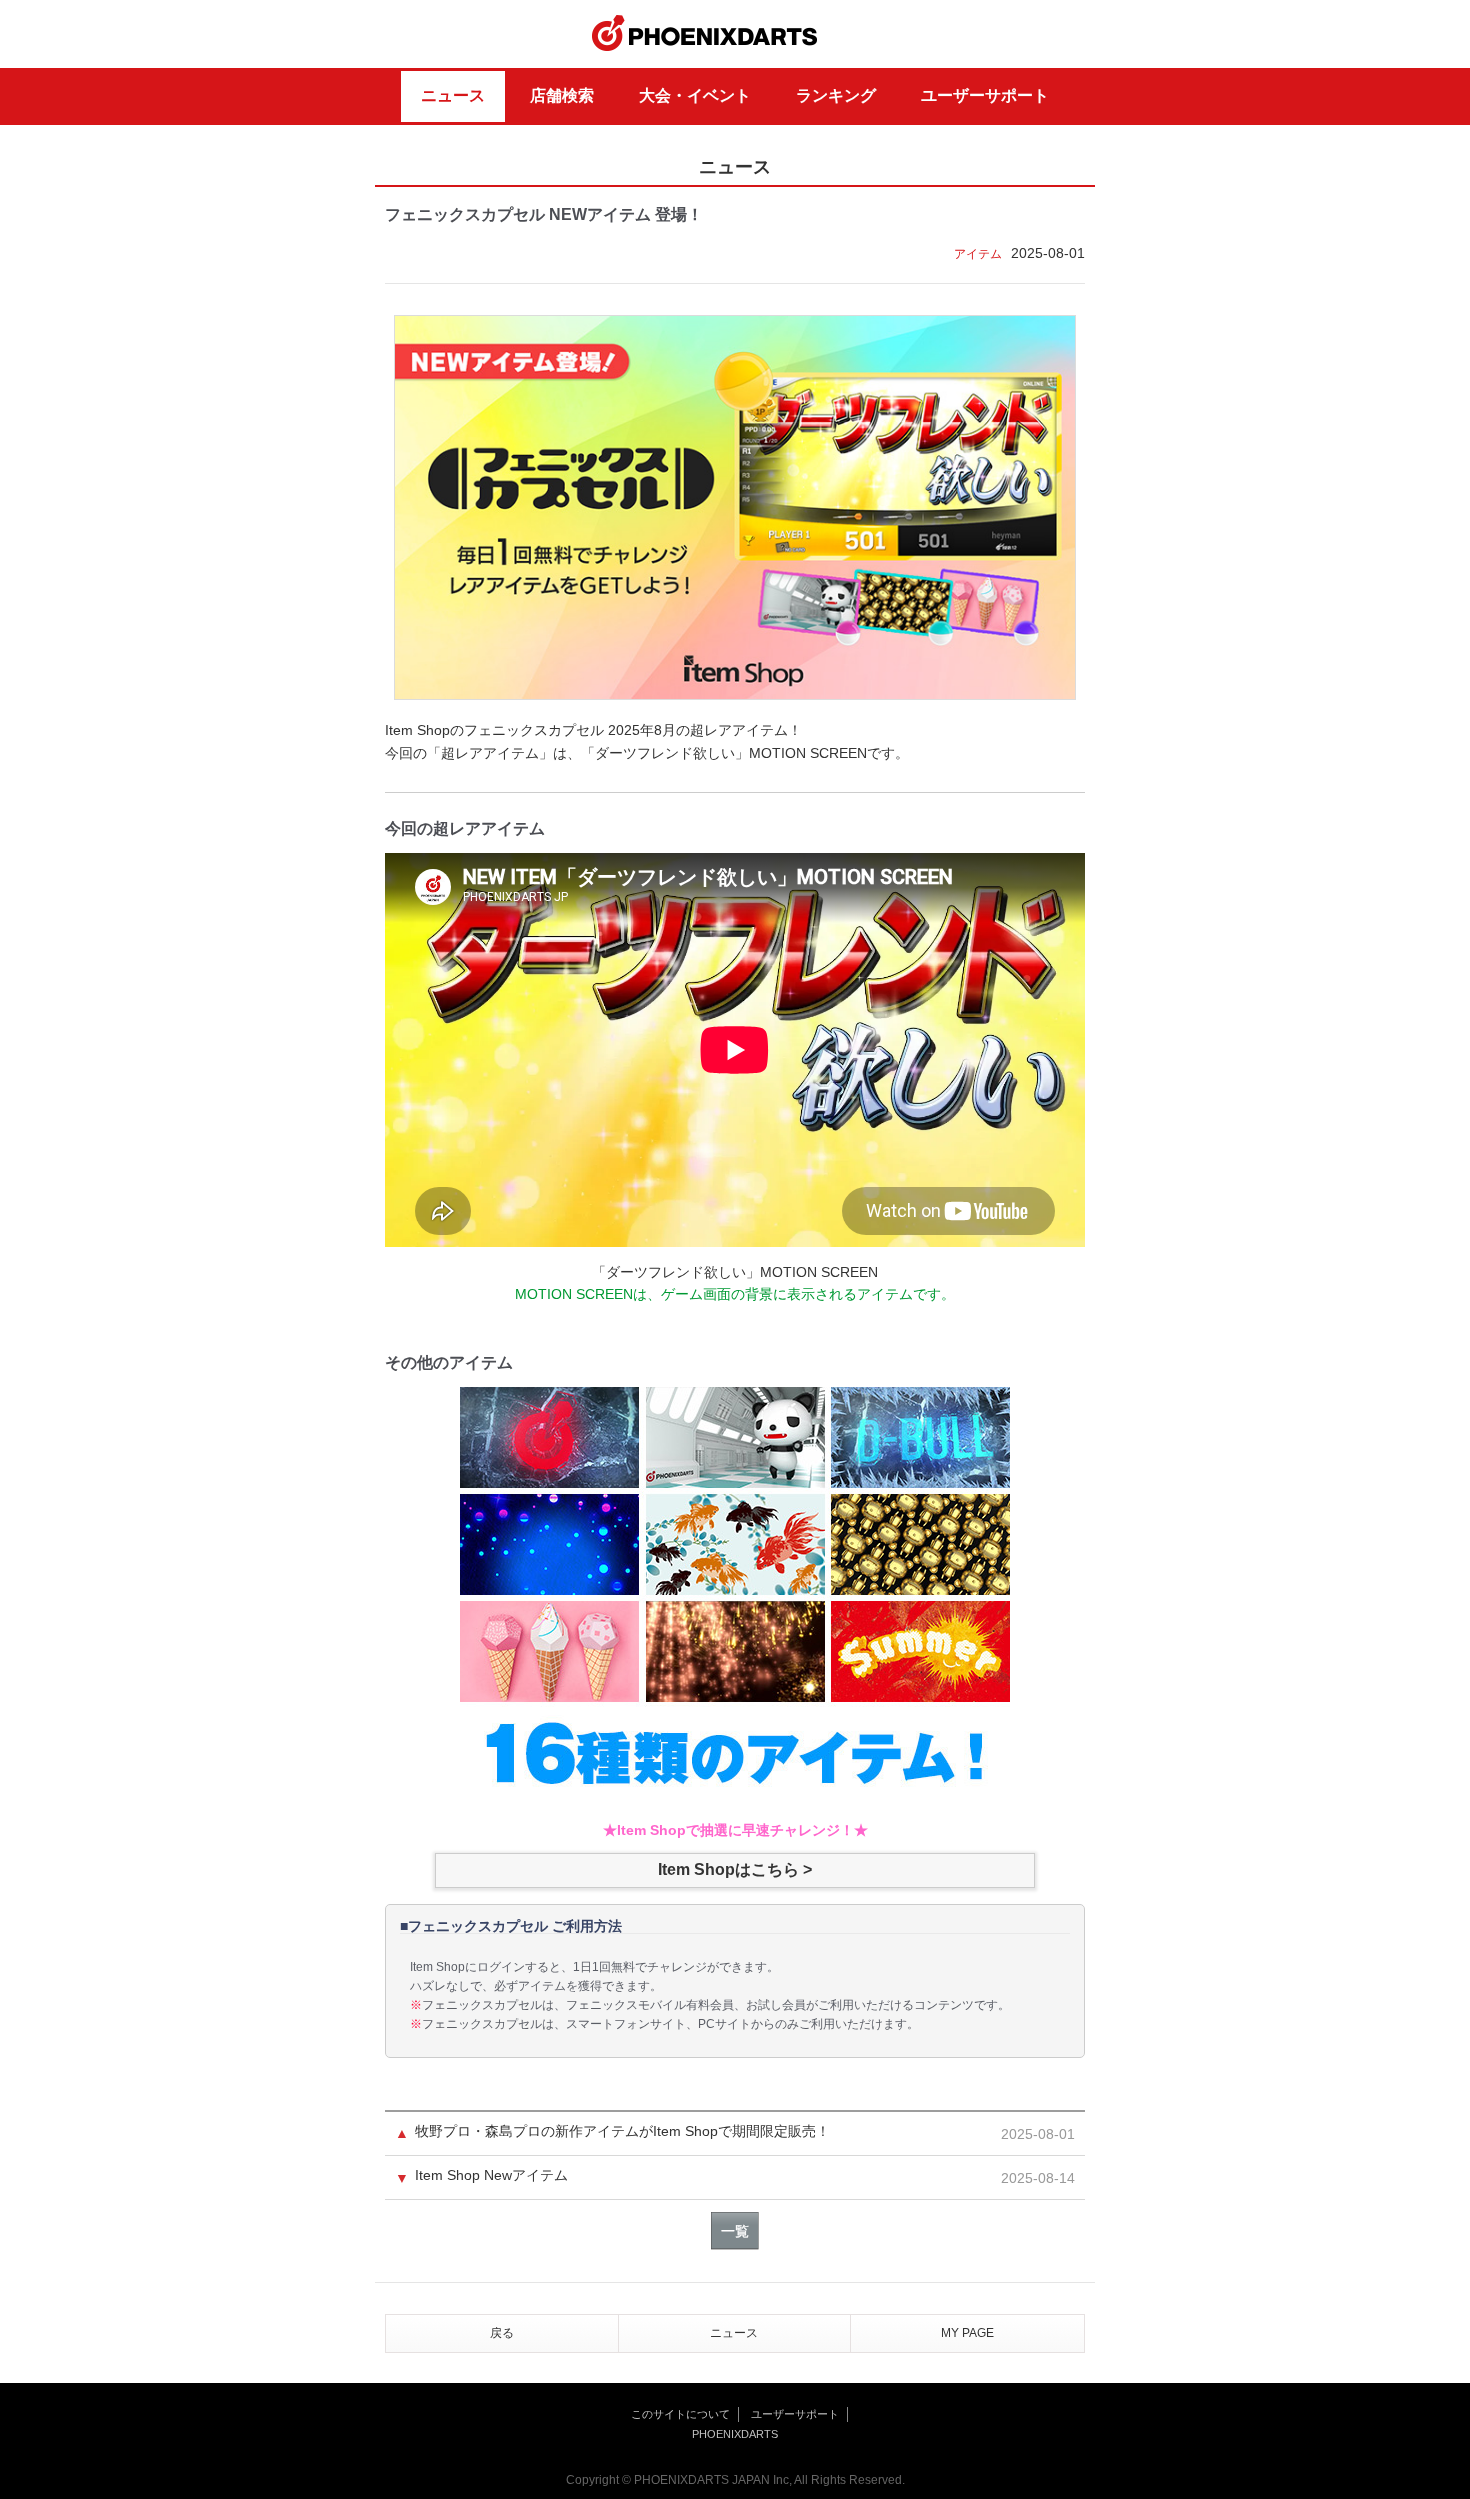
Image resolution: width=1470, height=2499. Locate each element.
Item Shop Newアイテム (491, 2175)
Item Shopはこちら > (735, 1869)
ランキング (836, 95)
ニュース (453, 95)
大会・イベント (695, 95)
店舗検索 (562, 95)
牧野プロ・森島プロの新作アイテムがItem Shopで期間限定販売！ (622, 2131)
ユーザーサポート (985, 95)
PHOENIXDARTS (705, 34)
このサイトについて (680, 2414)
